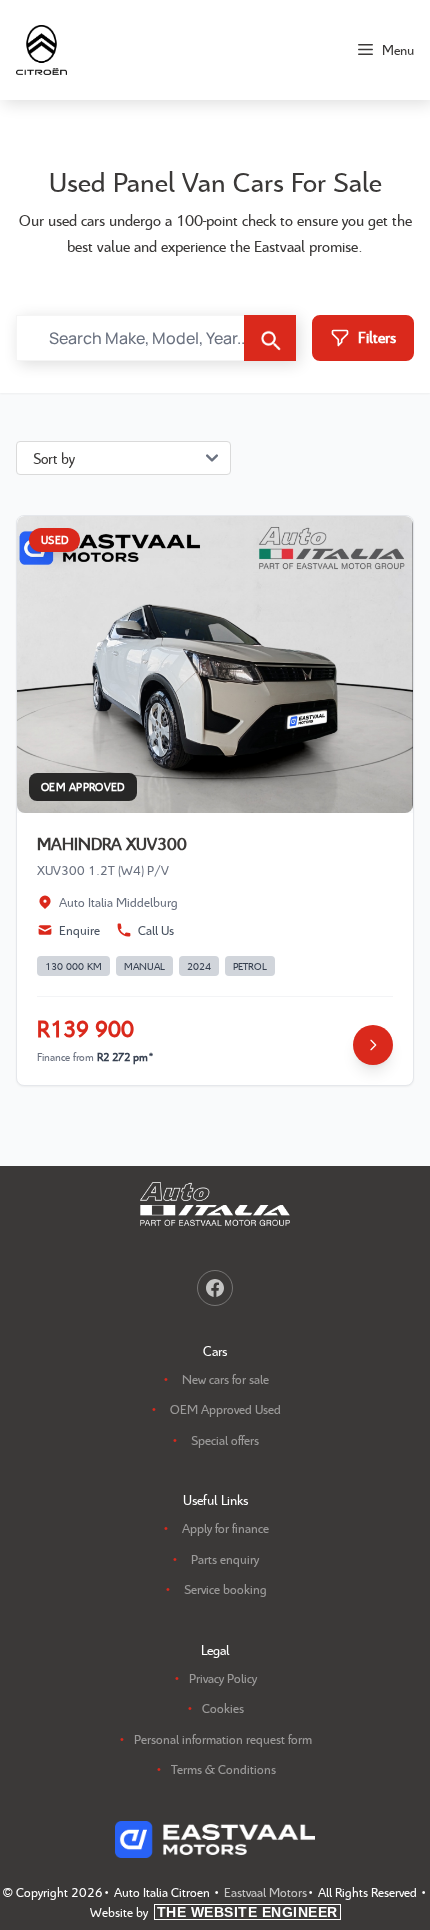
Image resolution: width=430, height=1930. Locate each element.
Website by (214, 1912)
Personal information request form (223, 1739)
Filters (377, 337)
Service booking (225, 1589)
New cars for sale (225, 1379)
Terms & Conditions (223, 1769)
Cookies (223, 1708)
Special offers (225, 1440)
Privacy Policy (223, 1678)
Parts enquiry (225, 1559)
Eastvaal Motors (265, 1892)
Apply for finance (225, 1528)
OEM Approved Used (225, 1409)
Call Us (156, 930)
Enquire (79, 930)
